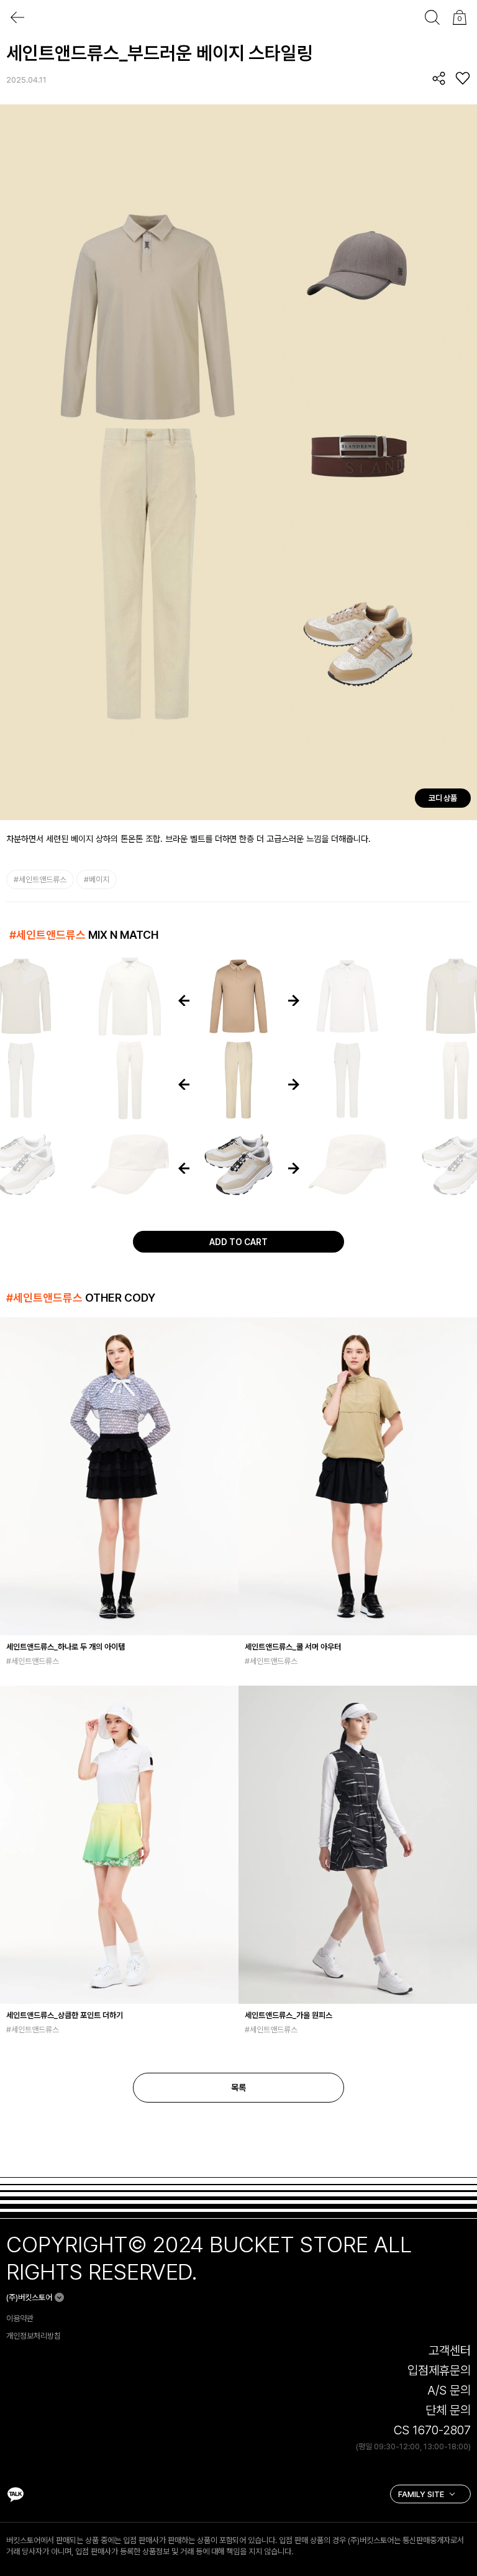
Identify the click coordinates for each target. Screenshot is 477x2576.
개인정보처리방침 (34, 2336)
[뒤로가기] (17, 17)
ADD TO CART (238, 1242)
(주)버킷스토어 (29, 2297)
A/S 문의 (449, 2390)
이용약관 (20, 2318)
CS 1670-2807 (432, 2430)
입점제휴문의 (439, 2370)
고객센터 (450, 2350)
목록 (238, 2088)
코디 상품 (443, 798)
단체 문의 (448, 2410)
